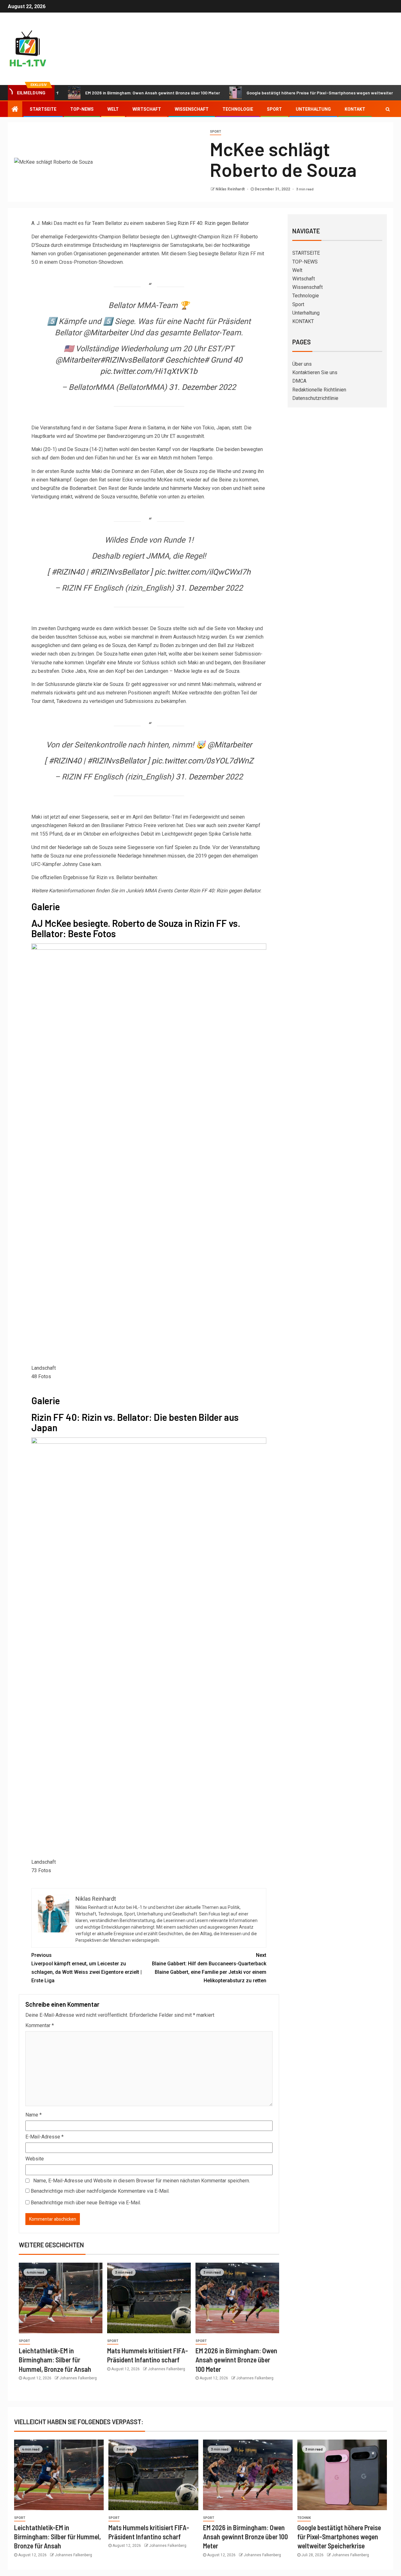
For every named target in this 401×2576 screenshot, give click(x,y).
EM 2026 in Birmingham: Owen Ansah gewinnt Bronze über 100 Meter (105, 93)
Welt (113, 109)
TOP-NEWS (82, 109)
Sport (274, 109)
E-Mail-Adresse (44, 2137)
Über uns (302, 364)
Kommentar (40, 2025)
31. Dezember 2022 (202, 387)
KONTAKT (355, 109)
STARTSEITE (43, 109)
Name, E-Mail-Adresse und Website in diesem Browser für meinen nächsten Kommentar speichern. (142, 2181)
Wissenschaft (192, 109)
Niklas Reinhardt (231, 189)
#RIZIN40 (68, 572)
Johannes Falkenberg (78, 2378)
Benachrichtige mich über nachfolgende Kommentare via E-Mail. (100, 2191)
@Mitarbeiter (106, 333)
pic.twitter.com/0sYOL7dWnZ (203, 761)
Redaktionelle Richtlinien (319, 390)
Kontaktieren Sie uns (315, 372)
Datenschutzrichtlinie (315, 398)
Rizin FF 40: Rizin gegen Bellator (213, 223)
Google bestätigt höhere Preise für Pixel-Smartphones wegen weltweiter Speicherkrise (286, 93)
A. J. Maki (42, 223)
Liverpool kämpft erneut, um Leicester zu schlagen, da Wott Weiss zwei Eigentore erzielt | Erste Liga (86, 1968)
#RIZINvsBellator (129, 360)
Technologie (238, 109)
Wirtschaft (147, 109)
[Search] (388, 109)
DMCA (299, 381)
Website (35, 2159)
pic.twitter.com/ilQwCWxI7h (203, 572)
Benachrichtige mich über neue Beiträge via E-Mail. (86, 2203)
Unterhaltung (313, 109)
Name (34, 2115)
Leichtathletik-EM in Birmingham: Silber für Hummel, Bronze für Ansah (55, 2360)
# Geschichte (181, 360)
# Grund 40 (223, 360)
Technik (304, 2518)
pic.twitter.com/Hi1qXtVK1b (149, 371)
